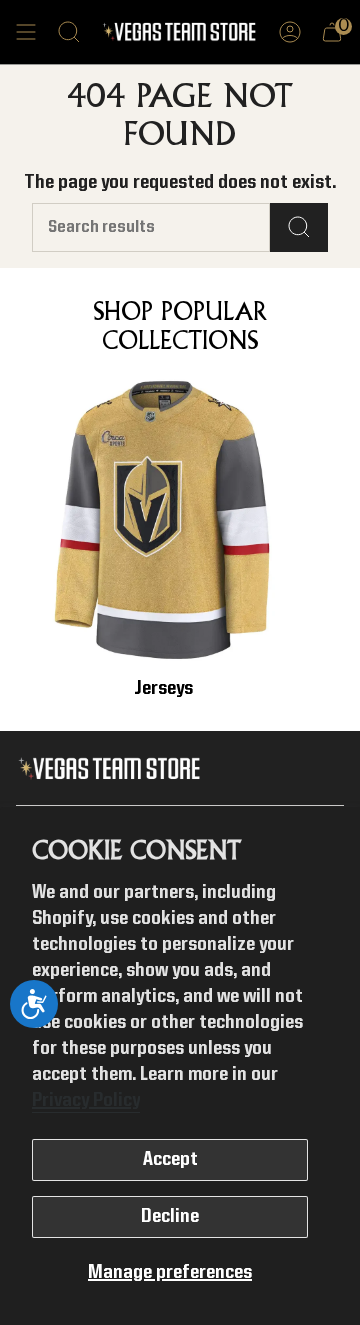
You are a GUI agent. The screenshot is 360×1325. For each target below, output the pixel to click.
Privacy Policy (86, 1101)
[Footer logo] (113, 769)
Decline (170, 1217)
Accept (170, 1160)
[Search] (299, 227)
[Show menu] (26, 32)
